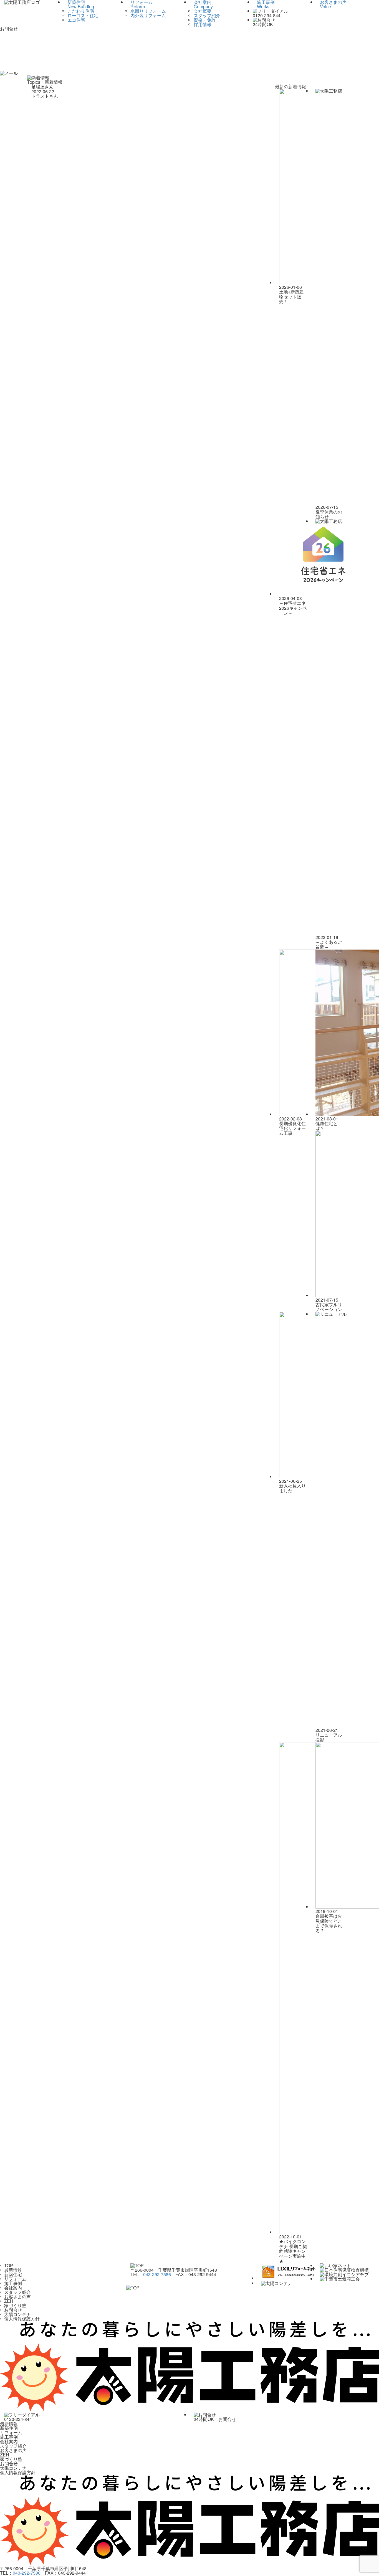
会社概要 (203, 11)
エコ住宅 (76, 20)
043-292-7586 (157, 2274)
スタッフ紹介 (207, 15)
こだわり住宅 (81, 11)
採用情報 (203, 24)
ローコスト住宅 (83, 15)
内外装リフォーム (148, 15)
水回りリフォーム (148, 11)
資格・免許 (205, 20)
